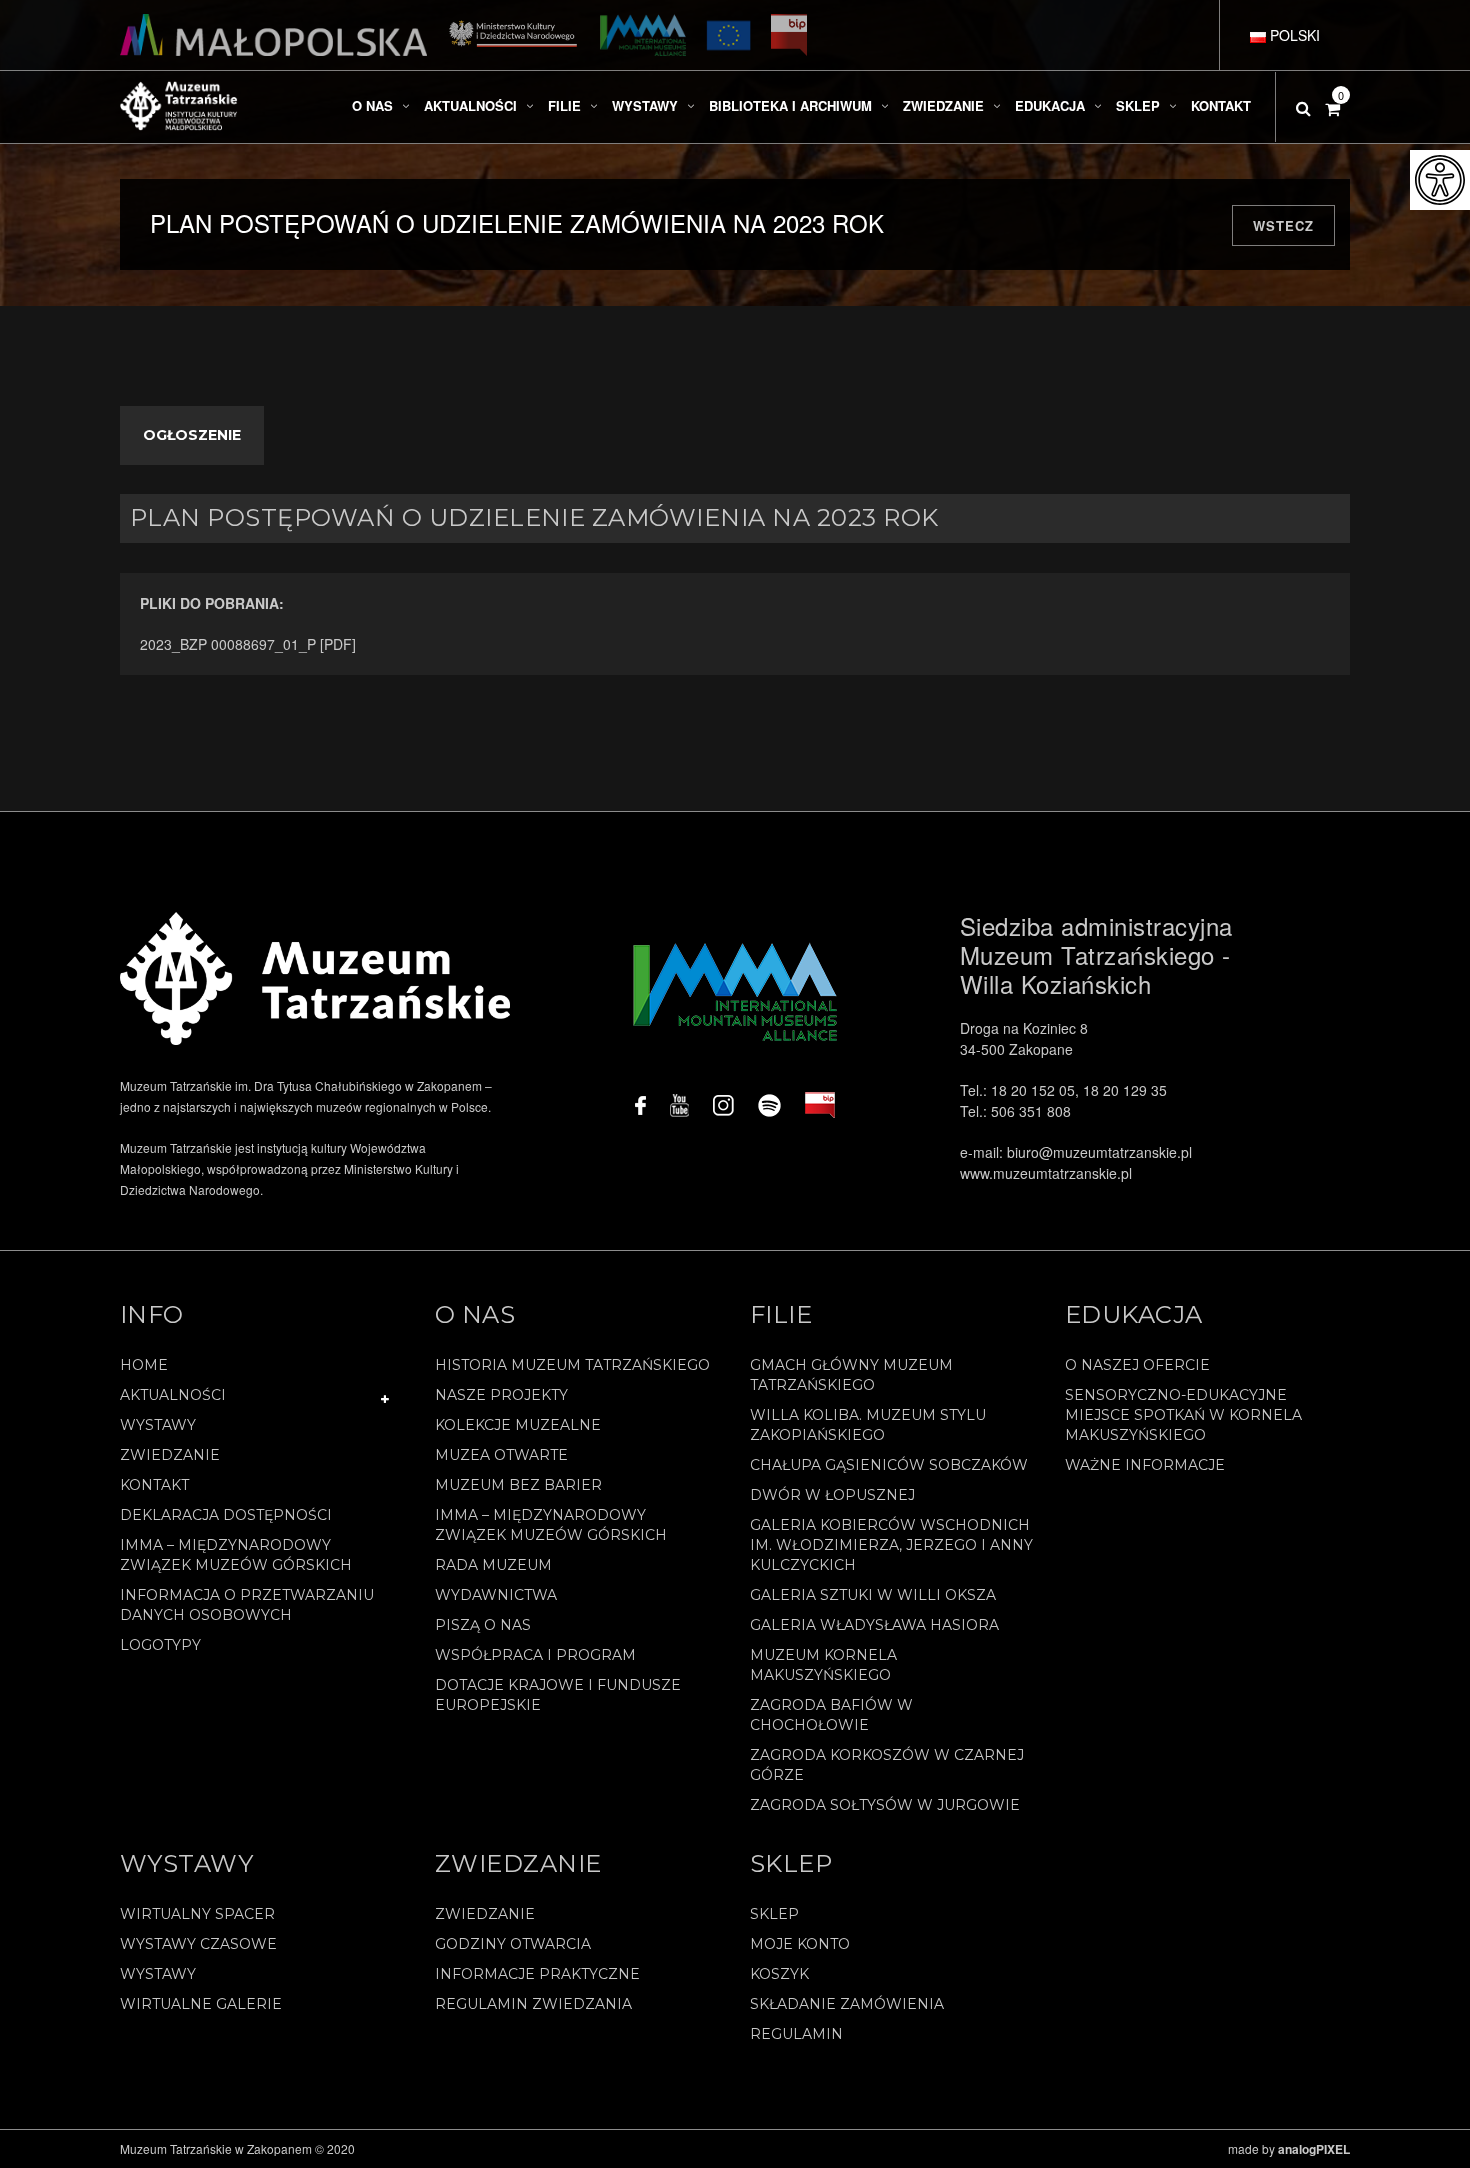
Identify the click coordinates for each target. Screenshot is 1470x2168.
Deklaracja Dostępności (226, 1515)
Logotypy (160, 1645)
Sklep (774, 1914)
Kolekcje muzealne (518, 1425)
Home (144, 1365)
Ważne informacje (1145, 1465)
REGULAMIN (796, 2034)
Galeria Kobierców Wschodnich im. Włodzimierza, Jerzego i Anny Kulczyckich (891, 1545)
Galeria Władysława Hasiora (874, 1625)
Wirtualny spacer (197, 1914)
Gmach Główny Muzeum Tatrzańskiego (851, 1375)
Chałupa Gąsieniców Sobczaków (889, 1465)
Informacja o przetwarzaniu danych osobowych (247, 1605)
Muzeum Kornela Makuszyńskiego (823, 1665)
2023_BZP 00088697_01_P (230, 644)
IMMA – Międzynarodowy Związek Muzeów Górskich (236, 1555)
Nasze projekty (501, 1395)
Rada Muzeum (493, 1565)
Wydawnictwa (496, 1595)
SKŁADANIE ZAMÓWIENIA (847, 2004)
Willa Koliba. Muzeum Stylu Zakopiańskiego (868, 1425)
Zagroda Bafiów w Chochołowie (831, 1715)
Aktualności (173, 1395)
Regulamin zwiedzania (533, 2004)
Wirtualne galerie (201, 2004)
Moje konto (800, 1944)
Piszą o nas (483, 1625)
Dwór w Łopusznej (832, 1495)
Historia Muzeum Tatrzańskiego (572, 1365)
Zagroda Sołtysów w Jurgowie (885, 1805)
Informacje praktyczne (537, 1974)
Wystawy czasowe (198, 1944)
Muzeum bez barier (518, 1485)
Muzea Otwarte (501, 1455)
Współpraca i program (535, 1655)
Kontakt (154, 1485)
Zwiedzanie (170, 1455)
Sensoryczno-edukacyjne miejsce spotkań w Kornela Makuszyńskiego (1183, 1415)
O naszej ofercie (1137, 1365)
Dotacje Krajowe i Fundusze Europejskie (558, 1695)
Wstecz (1283, 225)
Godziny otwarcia (513, 1944)
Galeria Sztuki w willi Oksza (873, 1595)
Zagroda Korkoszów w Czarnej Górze (887, 1765)
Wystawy (158, 1425)
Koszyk (779, 1974)
